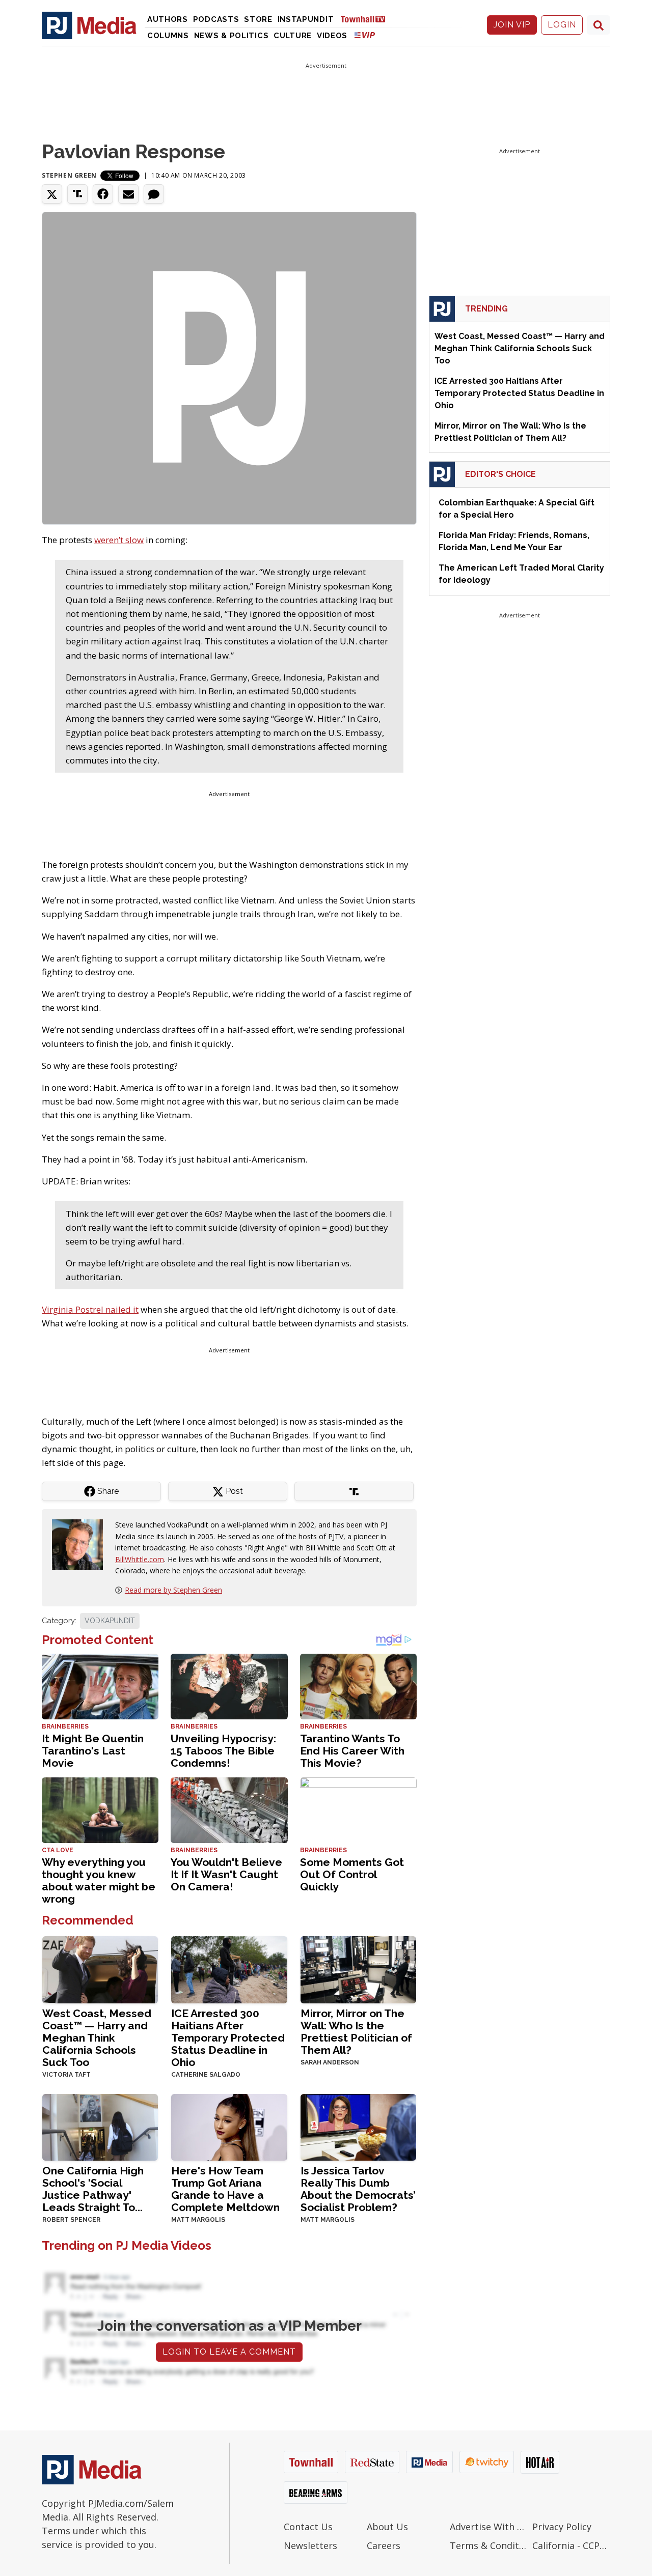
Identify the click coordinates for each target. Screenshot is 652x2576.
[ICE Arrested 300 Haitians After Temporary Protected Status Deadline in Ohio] (229, 1969)
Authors (168, 19)
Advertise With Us (489, 2527)
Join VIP (512, 25)
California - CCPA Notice (571, 2545)
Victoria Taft (66, 2075)
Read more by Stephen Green (173, 1590)
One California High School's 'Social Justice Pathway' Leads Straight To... (93, 2189)
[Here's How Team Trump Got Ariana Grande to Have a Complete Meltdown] (229, 2126)
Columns (168, 36)
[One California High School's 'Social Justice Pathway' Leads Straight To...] (100, 2126)
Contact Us (308, 2527)
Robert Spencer (71, 2220)
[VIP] (365, 35)
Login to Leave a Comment (229, 2352)
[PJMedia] (89, 25)
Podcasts (216, 19)
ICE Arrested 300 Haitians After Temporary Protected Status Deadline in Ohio (228, 2038)
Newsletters (310, 2545)
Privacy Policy (562, 2527)
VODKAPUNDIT (110, 1621)
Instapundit (306, 19)
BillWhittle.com (140, 1559)
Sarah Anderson (330, 2062)
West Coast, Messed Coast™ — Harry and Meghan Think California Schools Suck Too (97, 2038)
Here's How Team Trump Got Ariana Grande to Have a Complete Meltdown (225, 2189)
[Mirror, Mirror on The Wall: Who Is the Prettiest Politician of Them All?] (358, 1969)
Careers (384, 2545)
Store (258, 19)
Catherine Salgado (206, 2075)
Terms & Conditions (489, 2545)
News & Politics (232, 36)
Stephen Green (69, 175)
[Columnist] (81, 1544)
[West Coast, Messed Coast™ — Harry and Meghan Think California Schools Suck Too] (100, 1969)
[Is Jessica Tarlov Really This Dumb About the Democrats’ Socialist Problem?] (358, 2126)
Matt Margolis (198, 2220)
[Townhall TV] (367, 19)
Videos (332, 36)
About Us (387, 2527)
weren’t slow (119, 540)
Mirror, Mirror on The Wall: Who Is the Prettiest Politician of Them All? (356, 2032)
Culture (293, 36)
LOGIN (562, 25)
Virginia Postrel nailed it (90, 1309)
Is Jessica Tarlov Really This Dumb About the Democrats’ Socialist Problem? (358, 2189)
